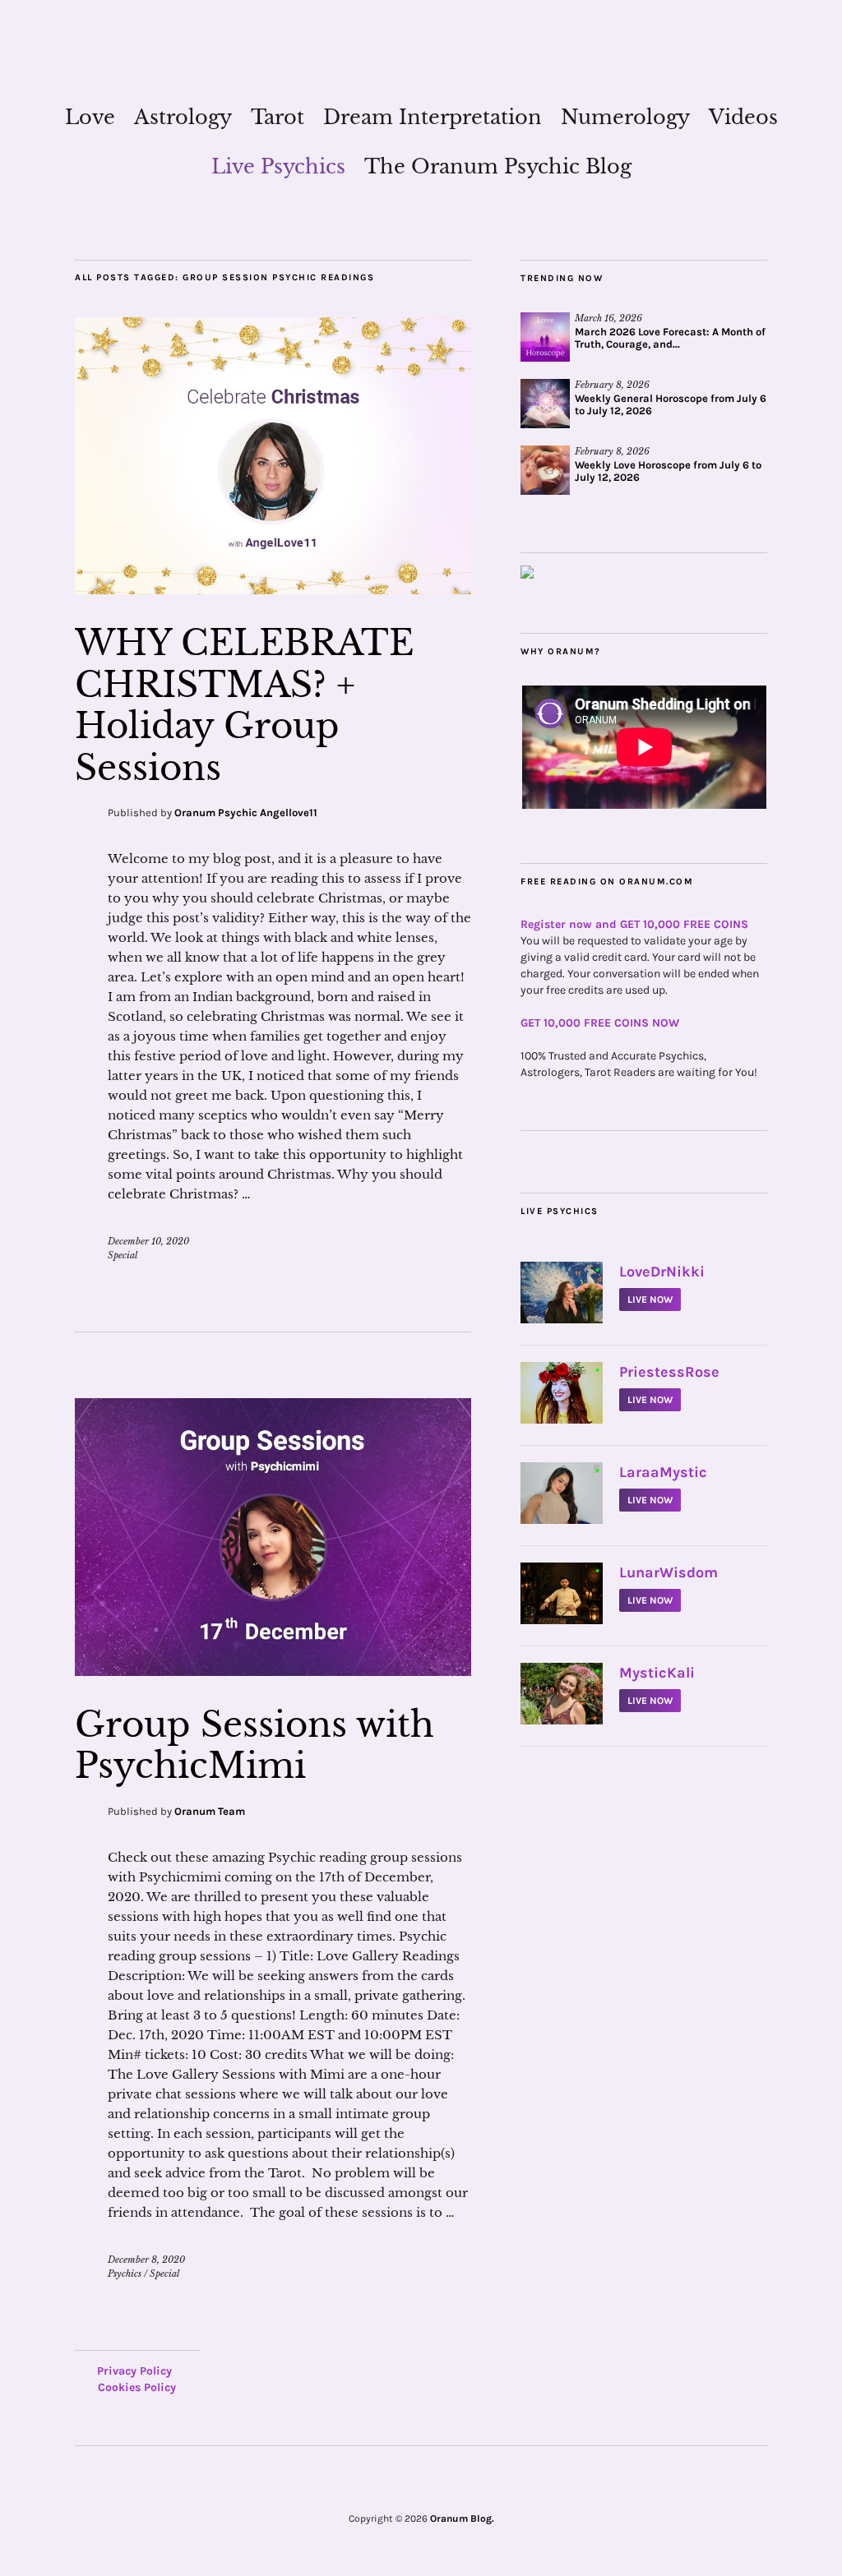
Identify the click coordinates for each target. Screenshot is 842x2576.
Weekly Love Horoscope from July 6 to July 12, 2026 (668, 471)
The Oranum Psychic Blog (498, 166)
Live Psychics (278, 166)
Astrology (183, 117)
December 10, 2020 (148, 1241)
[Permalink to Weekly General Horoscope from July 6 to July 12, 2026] (545, 404)
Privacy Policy (134, 2371)
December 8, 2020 (146, 2260)
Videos (743, 117)
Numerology (625, 117)
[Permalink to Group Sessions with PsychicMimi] (273, 1671)
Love (90, 117)
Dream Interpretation (433, 117)
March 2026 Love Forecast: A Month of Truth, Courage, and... (670, 338)
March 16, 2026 (608, 318)
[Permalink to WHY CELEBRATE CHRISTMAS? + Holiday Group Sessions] (273, 589)
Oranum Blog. (462, 2518)
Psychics (125, 2274)
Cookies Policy (137, 2387)
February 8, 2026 (612, 385)
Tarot (278, 117)
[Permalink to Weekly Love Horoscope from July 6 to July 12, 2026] (545, 470)
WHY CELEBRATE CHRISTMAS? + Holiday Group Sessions (244, 705)
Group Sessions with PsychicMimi (254, 1745)
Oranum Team (210, 1811)
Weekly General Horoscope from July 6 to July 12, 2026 (671, 404)
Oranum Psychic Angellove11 (246, 813)
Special (123, 1255)
